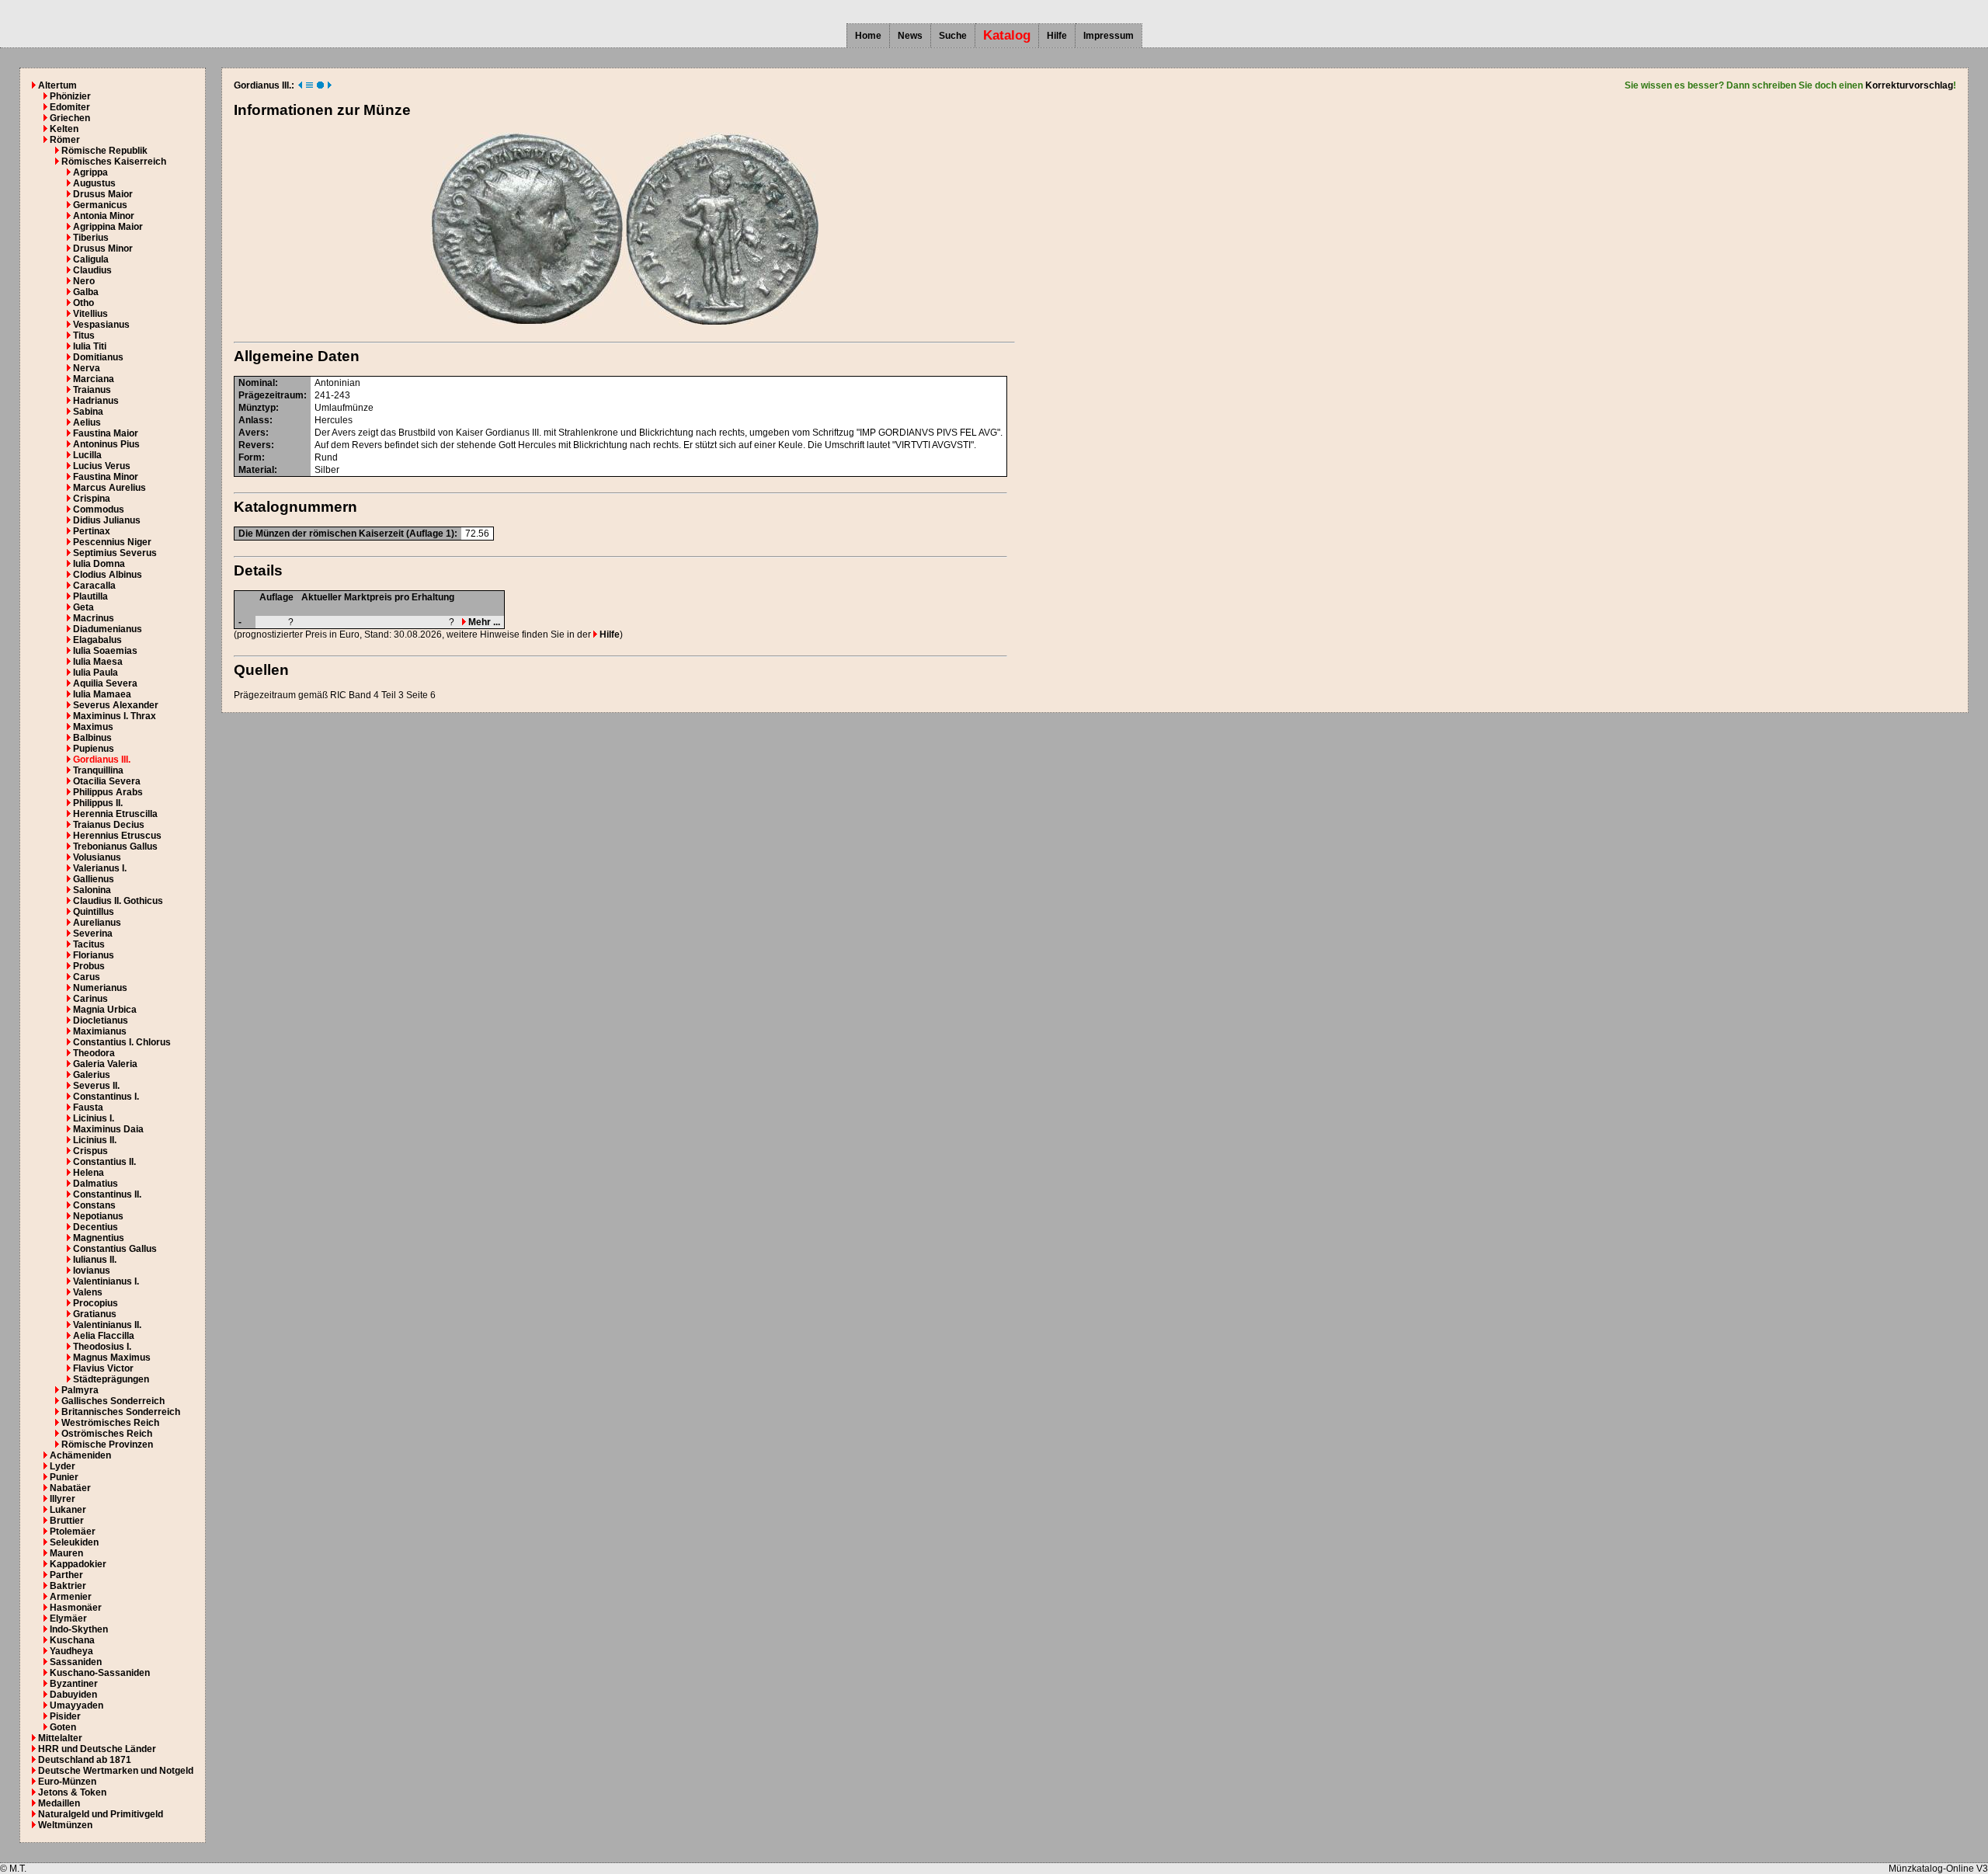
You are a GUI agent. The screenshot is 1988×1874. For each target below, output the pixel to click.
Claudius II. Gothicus (118, 901)
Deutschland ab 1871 (85, 1760)
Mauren (66, 1553)
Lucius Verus (102, 466)
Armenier (71, 1597)
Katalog (1007, 35)
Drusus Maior (103, 194)
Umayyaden (76, 1705)
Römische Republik (104, 151)
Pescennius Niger (112, 542)
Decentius (96, 1227)
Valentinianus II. (107, 1325)
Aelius (87, 422)
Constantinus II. (107, 1194)
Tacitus (89, 944)
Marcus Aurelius (109, 488)
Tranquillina (98, 770)
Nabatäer (70, 1488)
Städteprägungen (111, 1379)
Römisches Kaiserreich (114, 162)
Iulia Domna (99, 564)
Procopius (96, 1303)
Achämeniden (80, 1455)
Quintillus (94, 912)
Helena (89, 1173)
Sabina (88, 412)
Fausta (88, 1107)
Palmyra (80, 1390)
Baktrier (68, 1586)
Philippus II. (98, 803)
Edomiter (70, 107)
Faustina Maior (106, 433)
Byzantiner (74, 1684)
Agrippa (90, 172)
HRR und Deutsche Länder (97, 1749)
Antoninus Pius (106, 444)
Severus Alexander (116, 705)
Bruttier (67, 1521)
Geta (83, 607)
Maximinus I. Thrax (115, 716)
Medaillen (59, 1803)
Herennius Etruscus (117, 836)
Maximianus (100, 1031)
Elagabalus (97, 640)
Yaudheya (71, 1651)
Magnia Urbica (105, 1010)
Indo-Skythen (79, 1629)
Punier (64, 1477)
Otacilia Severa (107, 781)
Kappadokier (78, 1564)
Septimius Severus (115, 553)
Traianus (92, 390)
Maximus (93, 727)
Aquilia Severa (105, 683)
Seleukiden (74, 1542)
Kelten (64, 129)
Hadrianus (96, 401)
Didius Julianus (107, 520)
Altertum (57, 85)
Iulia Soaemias (105, 651)
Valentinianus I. (106, 1281)
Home (868, 36)
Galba (86, 292)
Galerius (92, 1075)
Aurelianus (97, 923)
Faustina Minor (106, 477)
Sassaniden (76, 1662)
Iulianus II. (95, 1260)
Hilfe (1057, 36)
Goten (63, 1727)
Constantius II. (104, 1162)
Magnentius (99, 1238)
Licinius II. (95, 1140)
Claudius (92, 270)
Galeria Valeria (105, 1064)
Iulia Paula (96, 673)
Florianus (94, 955)
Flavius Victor (103, 1368)
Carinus (90, 999)
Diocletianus (101, 1020)
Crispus (90, 1151)
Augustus (94, 183)
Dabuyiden (73, 1695)
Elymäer (68, 1618)
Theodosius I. (102, 1347)
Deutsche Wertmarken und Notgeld (116, 1771)
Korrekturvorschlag (1909, 85)
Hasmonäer (76, 1608)
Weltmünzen (65, 1825)
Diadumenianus (108, 629)
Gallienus (94, 879)
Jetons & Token (72, 1792)
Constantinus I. (106, 1097)
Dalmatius (96, 1184)
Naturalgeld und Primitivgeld (101, 1814)
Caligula (91, 259)
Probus (89, 966)
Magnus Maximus (112, 1358)
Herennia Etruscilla (115, 814)
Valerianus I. (100, 868)
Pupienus (94, 749)
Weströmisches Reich (110, 1423)
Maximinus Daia (108, 1129)
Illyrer (63, 1499)
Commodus (99, 509)
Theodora (94, 1053)
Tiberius (91, 238)
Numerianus (100, 988)
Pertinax (92, 531)
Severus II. (96, 1086)
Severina (93, 934)
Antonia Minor (104, 216)
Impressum (1109, 36)
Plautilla (90, 596)
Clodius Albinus (108, 575)
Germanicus (100, 205)
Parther (66, 1575)
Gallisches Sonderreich (113, 1401)
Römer (65, 140)
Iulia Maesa (98, 662)
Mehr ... (483, 622)
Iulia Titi (90, 346)
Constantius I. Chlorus (122, 1042)
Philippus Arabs (108, 792)
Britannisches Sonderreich (121, 1412)
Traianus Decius (109, 825)
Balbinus (92, 738)
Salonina (92, 890)
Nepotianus (98, 1216)
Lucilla (87, 455)
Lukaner (68, 1510)
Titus (84, 336)
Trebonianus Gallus (115, 847)
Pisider (65, 1716)
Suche (953, 36)
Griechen (70, 118)
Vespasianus (101, 325)
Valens (88, 1292)
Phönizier (70, 96)
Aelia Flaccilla (104, 1336)
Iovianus (92, 1271)
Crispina (92, 499)
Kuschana (72, 1640)
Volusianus (97, 857)
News (910, 36)
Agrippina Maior (108, 227)
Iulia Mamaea (102, 694)
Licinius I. (94, 1118)
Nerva (87, 368)
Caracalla (94, 586)
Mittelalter (60, 1738)
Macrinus (94, 618)
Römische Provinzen (107, 1445)
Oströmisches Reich (107, 1434)
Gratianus (95, 1314)
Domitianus (98, 357)
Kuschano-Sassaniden (100, 1673)
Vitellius (90, 314)
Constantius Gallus (115, 1249)
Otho (83, 303)
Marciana (94, 379)
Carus (87, 977)
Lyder (63, 1466)
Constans (94, 1205)
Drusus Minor (103, 249)
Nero (84, 281)
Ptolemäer (73, 1532)
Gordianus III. (102, 760)
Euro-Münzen (67, 1782)
